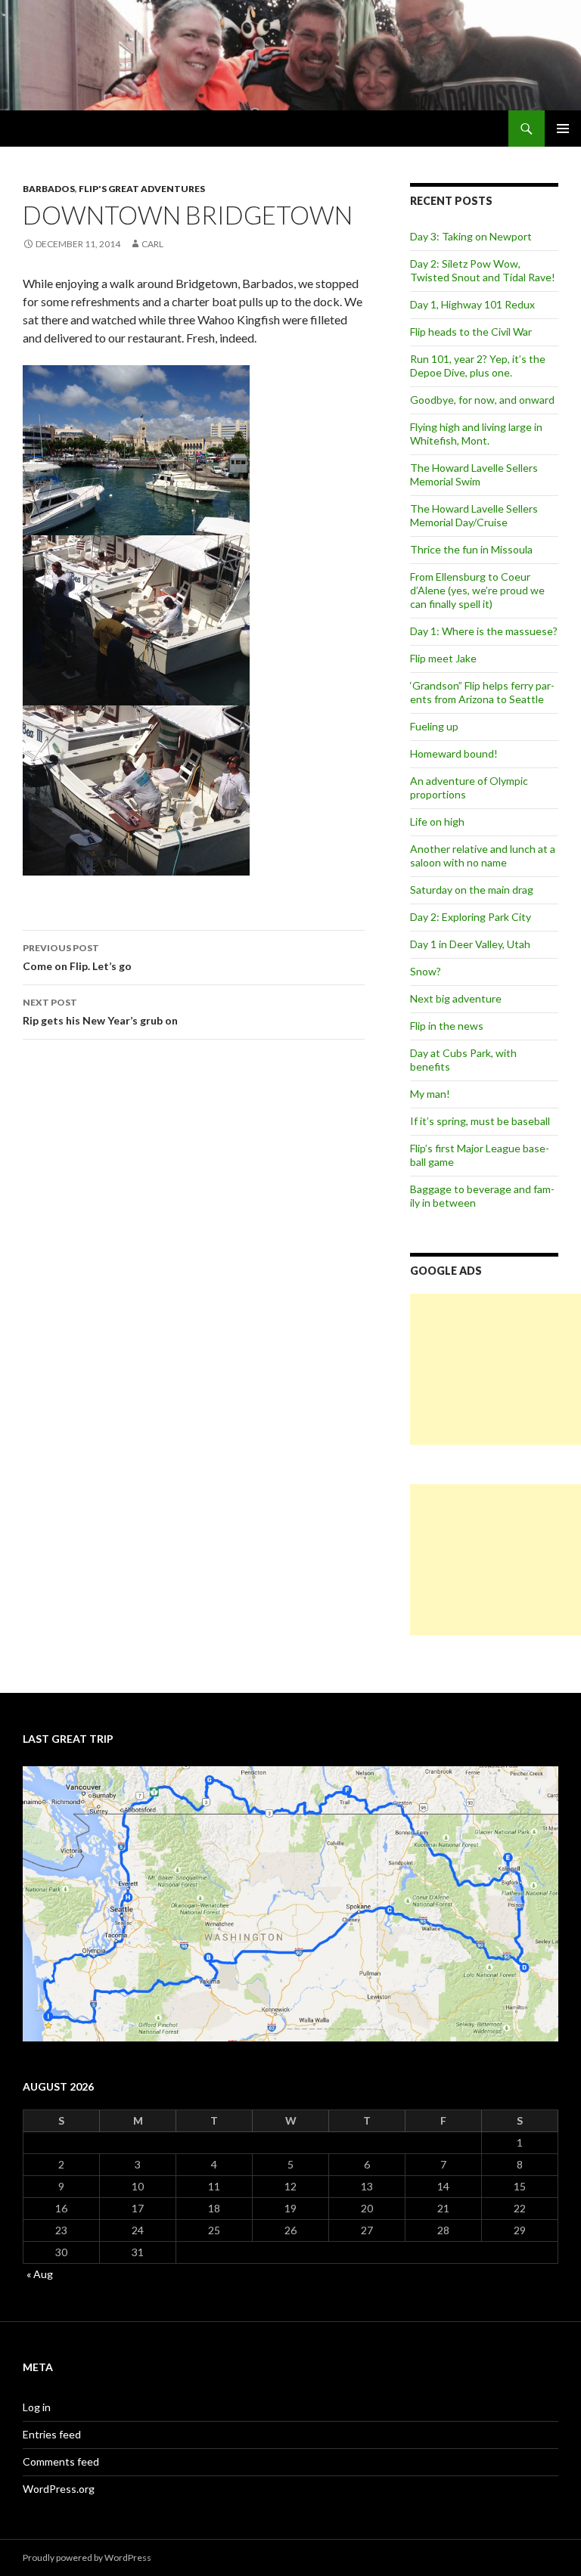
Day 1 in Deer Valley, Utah (470, 944)
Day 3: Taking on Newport (471, 236)
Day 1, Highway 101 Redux (472, 304)
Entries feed (52, 2434)
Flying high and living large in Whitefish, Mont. (476, 434)
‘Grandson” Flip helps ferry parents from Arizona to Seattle (482, 692)
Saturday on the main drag (472, 890)
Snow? (426, 971)
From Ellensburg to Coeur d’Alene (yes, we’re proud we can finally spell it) (477, 590)
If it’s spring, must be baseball (480, 1121)
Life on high (437, 821)
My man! (430, 1094)
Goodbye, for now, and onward (482, 400)
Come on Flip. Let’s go (77, 957)
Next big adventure (456, 998)
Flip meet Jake (443, 658)
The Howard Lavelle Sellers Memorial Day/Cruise (474, 515)
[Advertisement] (496, 1369)
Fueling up (434, 726)
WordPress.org (59, 2489)
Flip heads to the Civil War (471, 332)
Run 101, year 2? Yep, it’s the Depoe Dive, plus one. (478, 366)
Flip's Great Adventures (142, 189)
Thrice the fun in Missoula (471, 549)
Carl (152, 244)
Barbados (49, 189)
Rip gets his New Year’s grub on (100, 1012)
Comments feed (61, 2461)
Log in (37, 2407)
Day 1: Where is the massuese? (484, 631)
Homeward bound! (454, 753)
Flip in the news (447, 1026)
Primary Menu (563, 129)
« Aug (40, 2274)
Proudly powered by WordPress (87, 2557)
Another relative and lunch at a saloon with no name (483, 856)
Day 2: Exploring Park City (471, 917)
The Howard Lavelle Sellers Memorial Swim (474, 474)
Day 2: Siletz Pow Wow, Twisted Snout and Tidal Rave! (483, 270)
